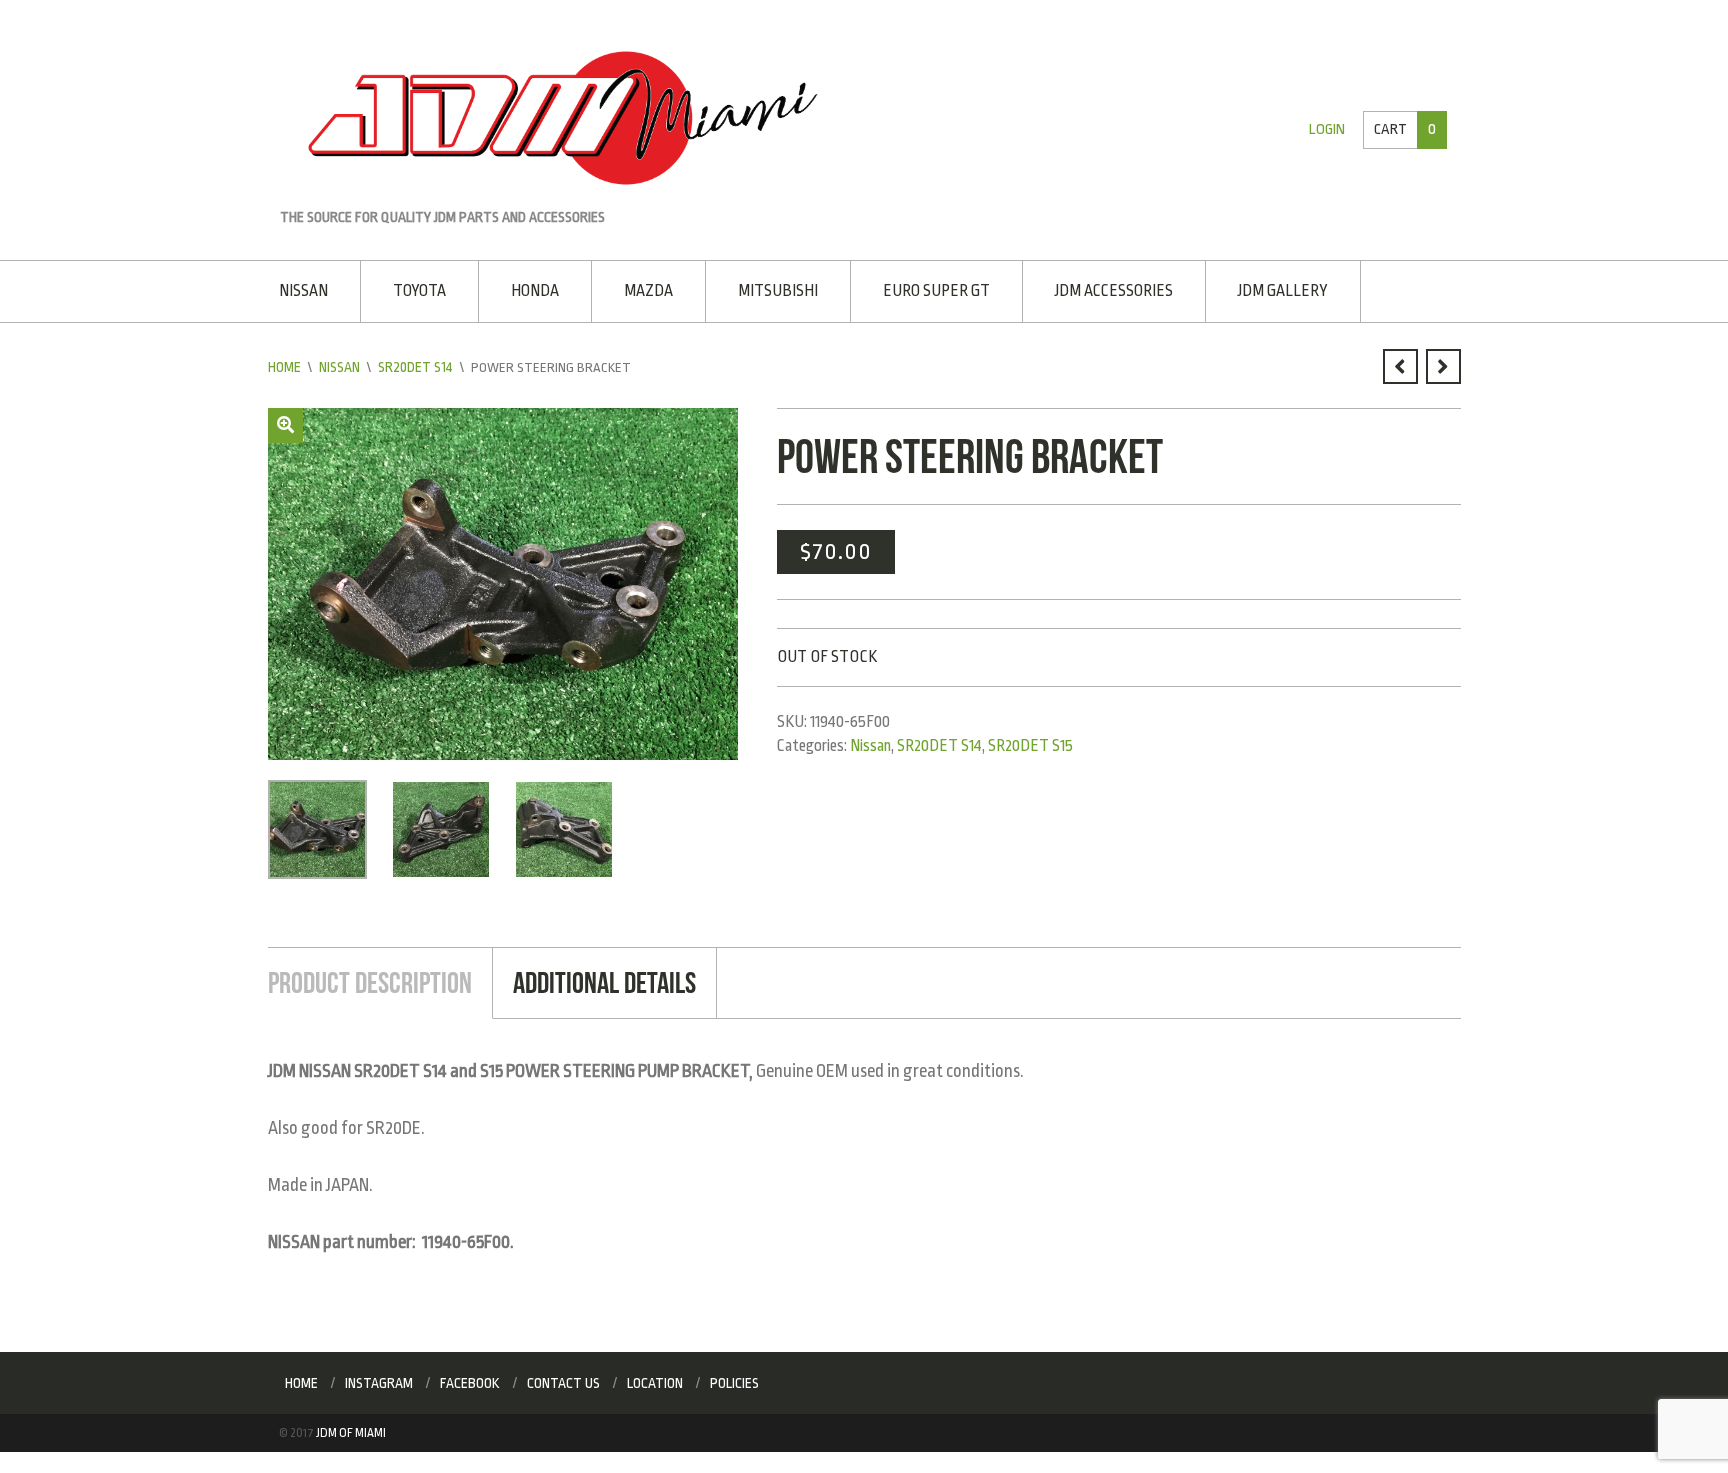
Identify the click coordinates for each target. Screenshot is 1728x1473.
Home (284, 364)
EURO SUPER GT (920, 289)
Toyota (416, 289)
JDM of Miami (351, 1428)
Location (655, 1378)
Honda (529, 289)
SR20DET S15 (1030, 743)
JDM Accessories (1095, 289)
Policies (734, 1378)
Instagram (379, 1378)
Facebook (470, 1378)
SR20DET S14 (414, 364)
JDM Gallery (1260, 289)
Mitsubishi (765, 289)
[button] (285, 422)
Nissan (303, 289)
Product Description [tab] (366, 978)
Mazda (638, 289)
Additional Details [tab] (595, 978)
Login (1330, 129)
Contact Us (563, 1378)
